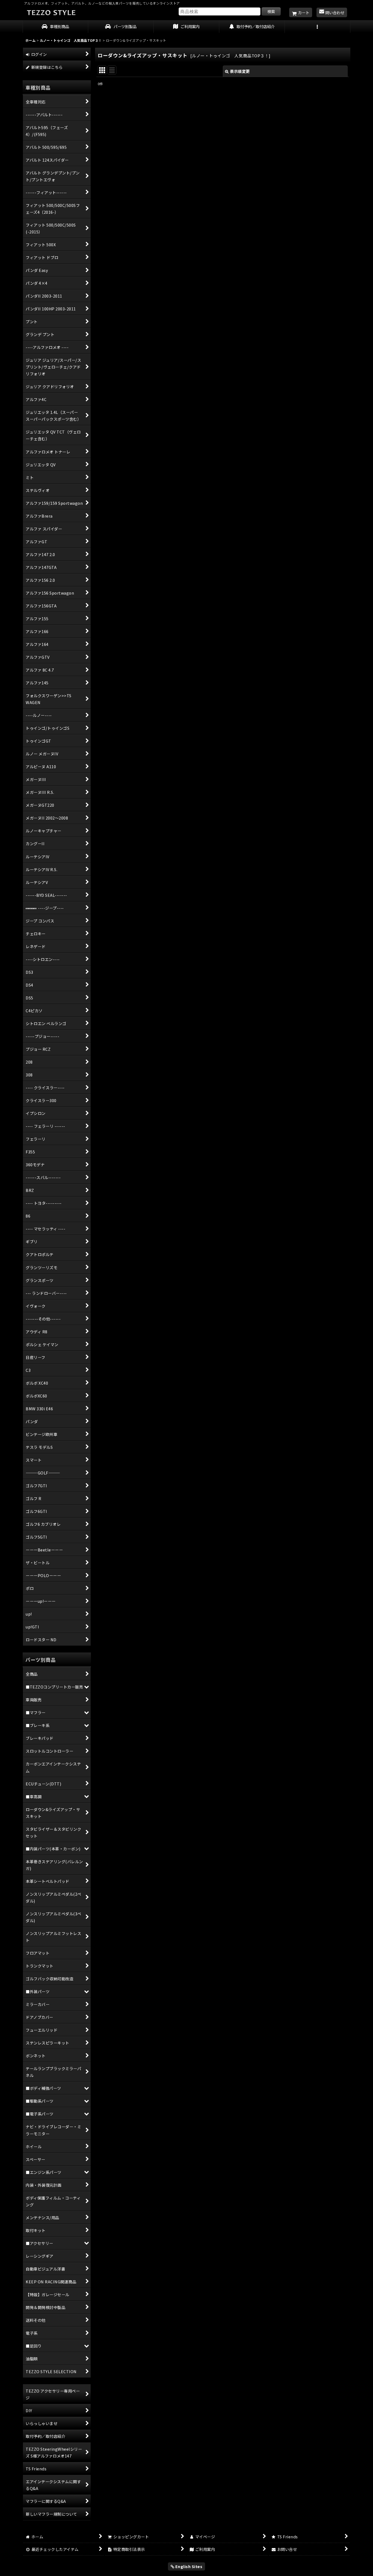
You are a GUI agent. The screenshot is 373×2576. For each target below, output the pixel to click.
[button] (318, 27)
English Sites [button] (188, 2566)
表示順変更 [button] (240, 71)
